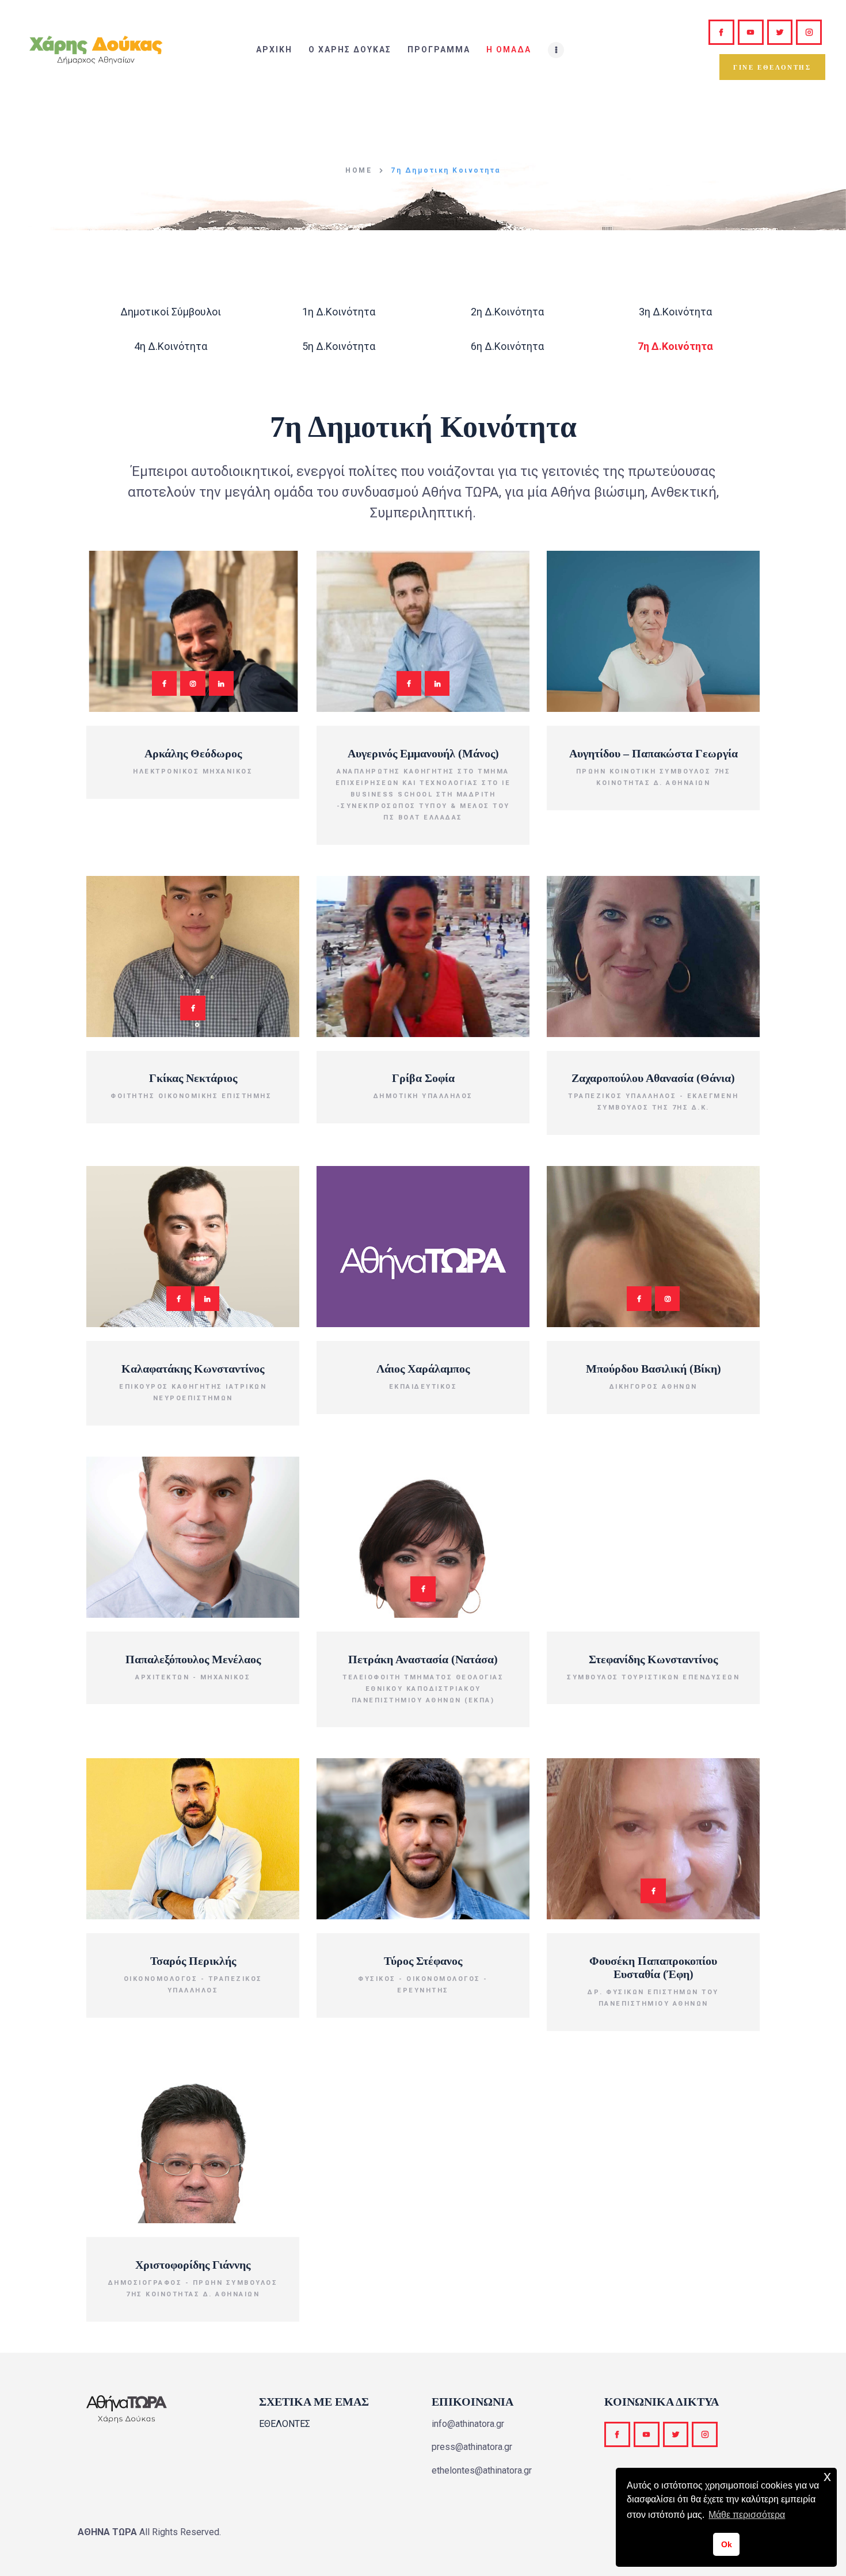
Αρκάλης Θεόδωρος (193, 753)
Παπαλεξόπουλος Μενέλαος (193, 1659)
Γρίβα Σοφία (423, 1078)
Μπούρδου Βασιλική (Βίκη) (653, 1369)
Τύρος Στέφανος (423, 1961)
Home (359, 170)
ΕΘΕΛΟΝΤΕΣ (285, 2424)
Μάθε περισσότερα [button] (747, 2515)
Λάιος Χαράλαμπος (423, 1369)
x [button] (827, 2476)
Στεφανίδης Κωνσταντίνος (653, 1659)
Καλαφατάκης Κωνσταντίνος (193, 1369)
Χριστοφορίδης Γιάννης (193, 2265)
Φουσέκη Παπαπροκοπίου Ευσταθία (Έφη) (653, 1967)
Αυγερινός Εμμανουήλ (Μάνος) (423, 753)
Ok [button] (727, 2544)
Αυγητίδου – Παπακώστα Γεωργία (653, 753)
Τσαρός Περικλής (193, 1961)
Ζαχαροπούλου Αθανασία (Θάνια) (653, 1078)
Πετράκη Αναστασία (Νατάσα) (423, 1659)
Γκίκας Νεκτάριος (193, 1078)
